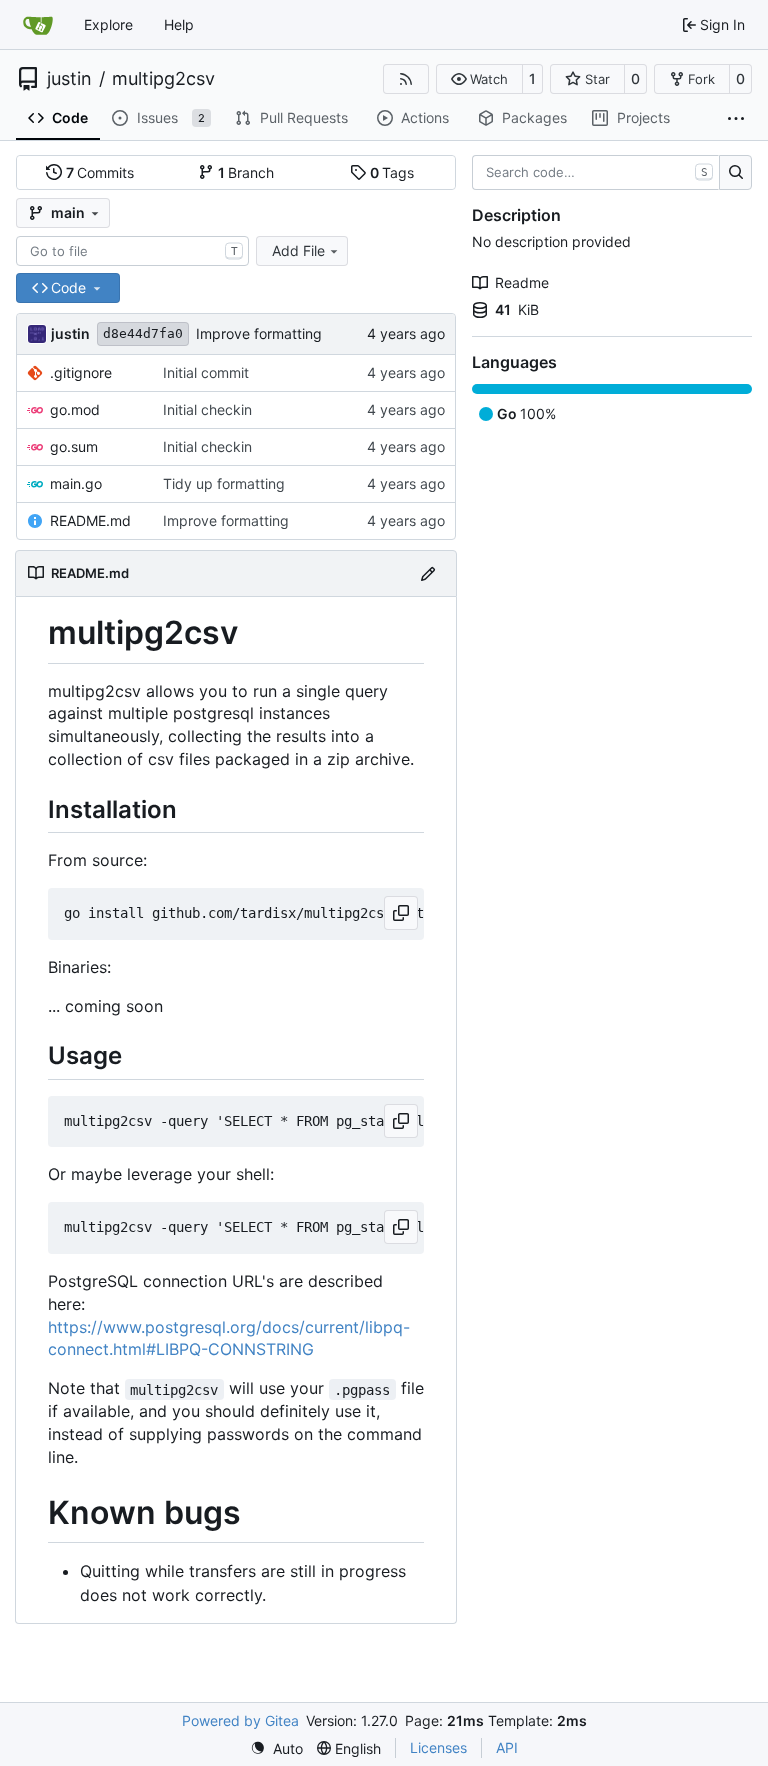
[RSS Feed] (406, 79)
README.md (90, 520)
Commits (100, 172)
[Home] (38, 25)
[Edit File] (428, 573)
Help (179, 24)
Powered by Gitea (240, 1720)
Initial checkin (207, 409)
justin (69, 79)
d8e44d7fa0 (143, 333)
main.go (76, 483)
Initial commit (206, 372)
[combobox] (132, 251)
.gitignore (81, 372)
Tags (392, 172)
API (507, 1747)
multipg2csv (163, 79)
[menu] (276, 1748)
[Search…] (735, 173)
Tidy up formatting (224, 483)
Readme (522, 282)
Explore (108, 24)
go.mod (75, 409)
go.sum (74, 446)
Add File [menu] (298, 250)
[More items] (736, 119)
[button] (479, 79)
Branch (246, 172)
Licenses (438, 1747)
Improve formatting (259, 333)
